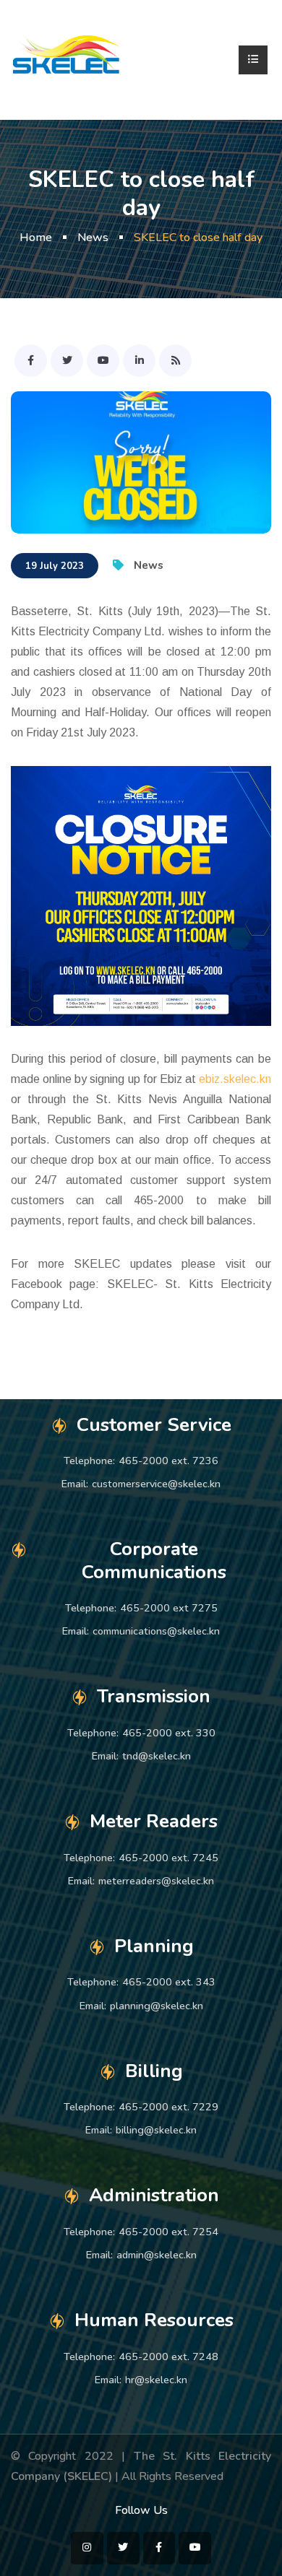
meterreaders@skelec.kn (156, 1881)
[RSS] (175, 361)
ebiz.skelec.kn (235, 1079)
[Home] (67, 59)
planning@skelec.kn (157, 2006)
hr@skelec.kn (156, 2380)
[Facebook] (31, 361)
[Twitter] (67, 361)
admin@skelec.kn (157, 2255)
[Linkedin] (139, 361)
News (93, 238)
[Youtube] (103, 361)
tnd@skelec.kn (157, 1756)
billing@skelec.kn (156, 2130)
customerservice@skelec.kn (156, 1484)
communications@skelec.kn (156, 1631)
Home (36, 238)
